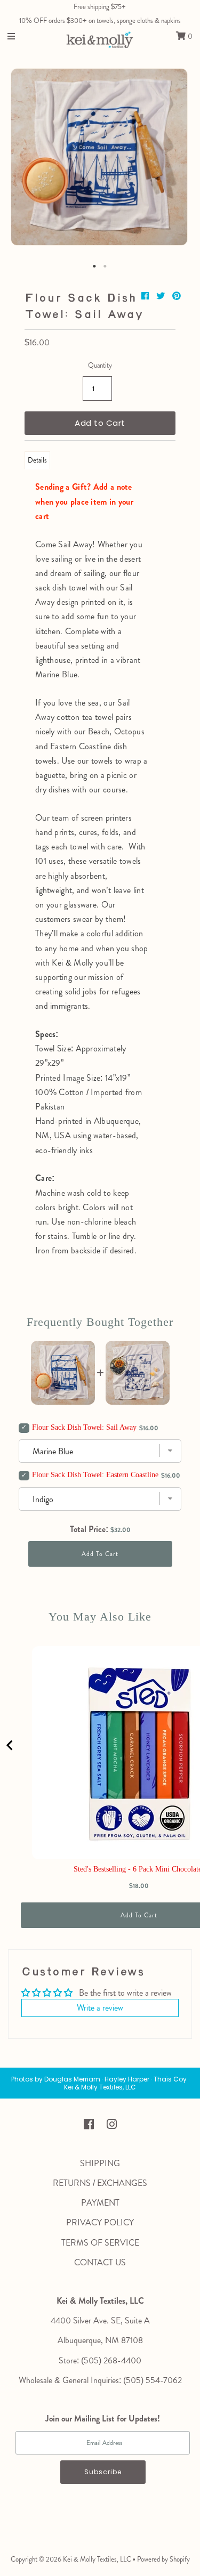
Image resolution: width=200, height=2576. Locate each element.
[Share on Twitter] (162, 296)
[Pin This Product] (177, 296)
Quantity (100, 365)
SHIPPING (100, 2163)
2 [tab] (106, 266)
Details (37, 460)
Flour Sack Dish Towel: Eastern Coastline (95, 1475)
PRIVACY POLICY (100, 2222)
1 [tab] (95, 266)
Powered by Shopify (163, 2559)
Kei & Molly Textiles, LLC (97, 2559)
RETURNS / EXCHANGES (100, 2183)
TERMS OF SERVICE (100, 2243)
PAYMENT (100, 2203)
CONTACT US (100, 2262)
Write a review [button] (100, 2008)
